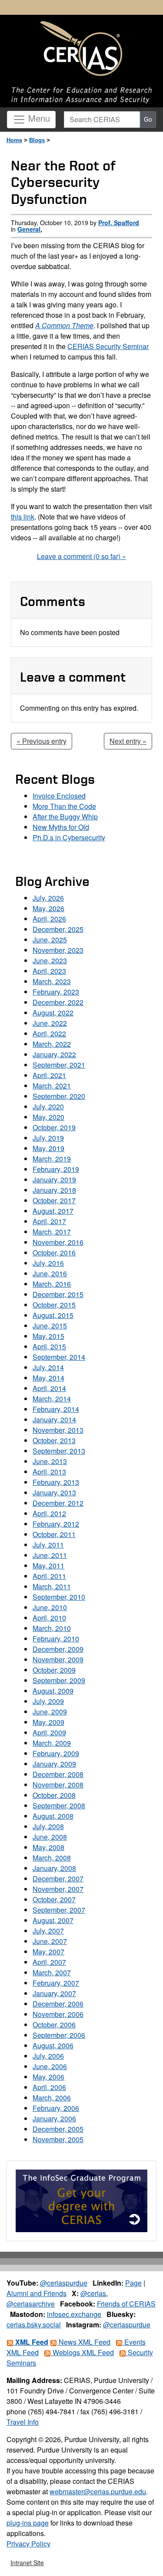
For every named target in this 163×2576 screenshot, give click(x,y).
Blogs (37, 140)
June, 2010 (50, 1607)
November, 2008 (58, 1785)
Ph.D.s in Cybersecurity (69, 837)
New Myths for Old (61, 827)
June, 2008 (50, 1837)
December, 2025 (58, 929)
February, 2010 (56, 1639)
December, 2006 (58, 2004)
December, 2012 (58, 1503)
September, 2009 (59, 1680)
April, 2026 (49, 919)
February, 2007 (56, 1983)
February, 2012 (56, 1524)
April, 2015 (49, 1346)
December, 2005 (58, 2129)
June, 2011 (50, 1555)
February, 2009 (56, 1753)
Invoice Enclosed (59, 796)
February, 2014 (56, 1409)
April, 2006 (49, 2087)
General (29, 229)
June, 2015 (50, 1326)
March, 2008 (52, 1858)
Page (133, 2283)
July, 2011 (48, 1545)
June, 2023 (50, 960)
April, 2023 (49, 971)
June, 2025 (50, 940)
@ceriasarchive (31, 2304)
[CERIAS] (81, 49)
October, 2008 (54, 1795)
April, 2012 (49, 1513)
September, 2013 (59, 1451)
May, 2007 (48, 1952)
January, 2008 (54, 1868)
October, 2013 (54, 1440)
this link (23, 517)
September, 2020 (59, 1096)
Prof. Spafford (119, 223)
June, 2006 (50, 2066)
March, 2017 (52, 1232)
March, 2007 (52, 1972)
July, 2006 (48, 2056)
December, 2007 (58, 1879)
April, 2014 (49, 1388)
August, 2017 (53, 1211)
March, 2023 (52, 981)
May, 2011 (48, 1566)
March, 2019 (52, 1159)
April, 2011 (49, 1576)
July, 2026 (48, 898)
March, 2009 (52, 1743)
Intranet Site (27, 2563)
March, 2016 (52, 1284)
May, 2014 (48, 1378)
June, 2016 (50, 1273)
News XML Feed (84, 2342)
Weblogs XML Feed (82, 2352)
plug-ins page (28, 2523)
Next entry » (128, 741)
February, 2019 (56, 1169)
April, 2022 (49, 1033)
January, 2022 (54, 1054)
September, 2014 (59, 1357)
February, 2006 (56, 2108)
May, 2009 (48, 1722)
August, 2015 (53, 1315)
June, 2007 (50, 1941)
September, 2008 (59, 1806)
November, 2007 (58, 1889)
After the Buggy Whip (65, 817)
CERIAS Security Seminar (108, 346)
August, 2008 (53, 1816)
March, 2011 (52, 1586)
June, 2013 (50, 1461)
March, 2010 (52, 1628)
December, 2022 (58, 1002)
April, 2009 (49, 1732)
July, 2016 (48, 1263)
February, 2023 (56, 992)
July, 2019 (48, 1138)
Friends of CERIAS (126, 2304)
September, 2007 (59, 1910)
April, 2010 (49, 1618)
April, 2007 (49, 1962)
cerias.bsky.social (34, 2325)
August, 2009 (53, 1691)
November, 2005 (58, 2139)
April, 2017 (49, 1221)
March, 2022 (52, 1044)
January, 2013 (54, 1493)
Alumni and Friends (37, 2293)
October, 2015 (54, 1305)
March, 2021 (52, 1086)
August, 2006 (53, 2045)
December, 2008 (58, 1774)
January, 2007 (54, 1993)
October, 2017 (54, 1200)
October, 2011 (54, 1534)
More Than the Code (64, 806)
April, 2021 (49, 1075)
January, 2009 (54, 1764)
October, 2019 (54, 1127)
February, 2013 (56, 1482)
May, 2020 (48, 1117)
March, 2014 (52, 1399)
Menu (38, 118)
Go (148, 119)
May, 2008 (48, 1847)
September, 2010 (59, 1597)
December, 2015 (58, 1294)
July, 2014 (48, 1367)
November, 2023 (58, 950)
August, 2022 (53, 1013)
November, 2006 (58, 2014)
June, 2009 (50, 1712)
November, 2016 (58, 1242)
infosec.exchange (74, 2314)
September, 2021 (59, 1065)
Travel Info (23, 2422)
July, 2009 (48, 1701)
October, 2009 (54, 1670)
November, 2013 (58, 1430)
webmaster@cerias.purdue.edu (98, 2491)
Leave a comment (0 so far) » (81, 556)
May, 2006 (48, 2077)
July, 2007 (48, 1931)
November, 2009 (58, 1659)
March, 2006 (52, 2098)
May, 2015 (48, 1336)
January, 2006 (54, 2118)
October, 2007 (54, 1899)
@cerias (93, 2293)
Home (14, 140)
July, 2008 (48, 1826)
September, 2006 (59, 2035)
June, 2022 (50, 1023)
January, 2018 (54, 1190)
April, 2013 (49, 1472)
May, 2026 (48, 908)
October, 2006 (54, 2025)
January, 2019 (54, 1180)
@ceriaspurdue (64, 2283)
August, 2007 (53, 1920)
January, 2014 (54, 1419)
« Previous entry (42, 741)
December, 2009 (58, 1649)
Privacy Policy (28, 2544)
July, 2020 (48, 1107)
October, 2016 (54, 1253)
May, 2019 (48, 1148)
